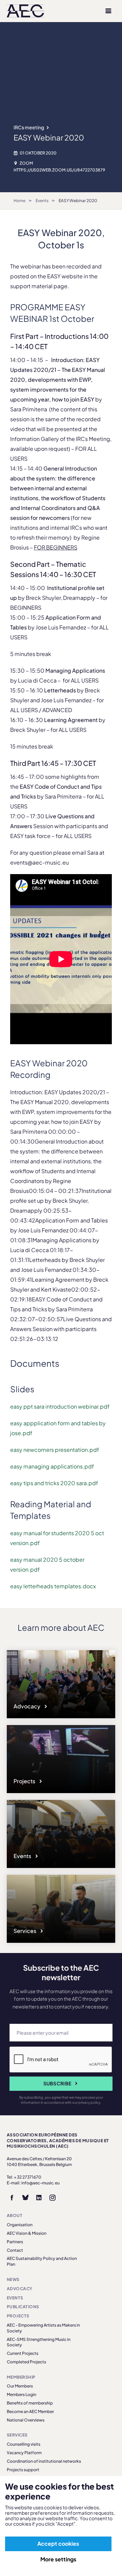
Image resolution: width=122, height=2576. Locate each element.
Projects (25, 1781)
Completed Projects (26, 2362)
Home (19, 201)
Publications (23, 2307)
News (13, 2279)
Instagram (53, 2198)
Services (25, 1931)
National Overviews (26, 2420)
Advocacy (27, 1706)
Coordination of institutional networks (44, 2461)
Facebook (12, 2198)
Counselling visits (24, 2444)
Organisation (20, 2225)
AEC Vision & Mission (27, 2233)
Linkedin (39, 2198)
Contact (15, 2250)
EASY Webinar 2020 (78, 201)
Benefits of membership (30, 2403)
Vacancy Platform (24, 2453)
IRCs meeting (29, 127)
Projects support (23, 2470)
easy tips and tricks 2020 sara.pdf (54, 1483)
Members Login (22, 2394)
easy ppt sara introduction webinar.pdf (60, 1406)
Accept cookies (58, 2544)
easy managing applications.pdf (52, 1466)
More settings (58, 2559)
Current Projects (23, 2353)
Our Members (20, 2386)
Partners (15, 2242)
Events (42, 201)
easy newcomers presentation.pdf (55, 1450)
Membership (21, 2377)
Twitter (25, 2198)
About (15, 2216)
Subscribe (57, 2083)
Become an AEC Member (30, 2411)
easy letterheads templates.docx (53, 1586)
